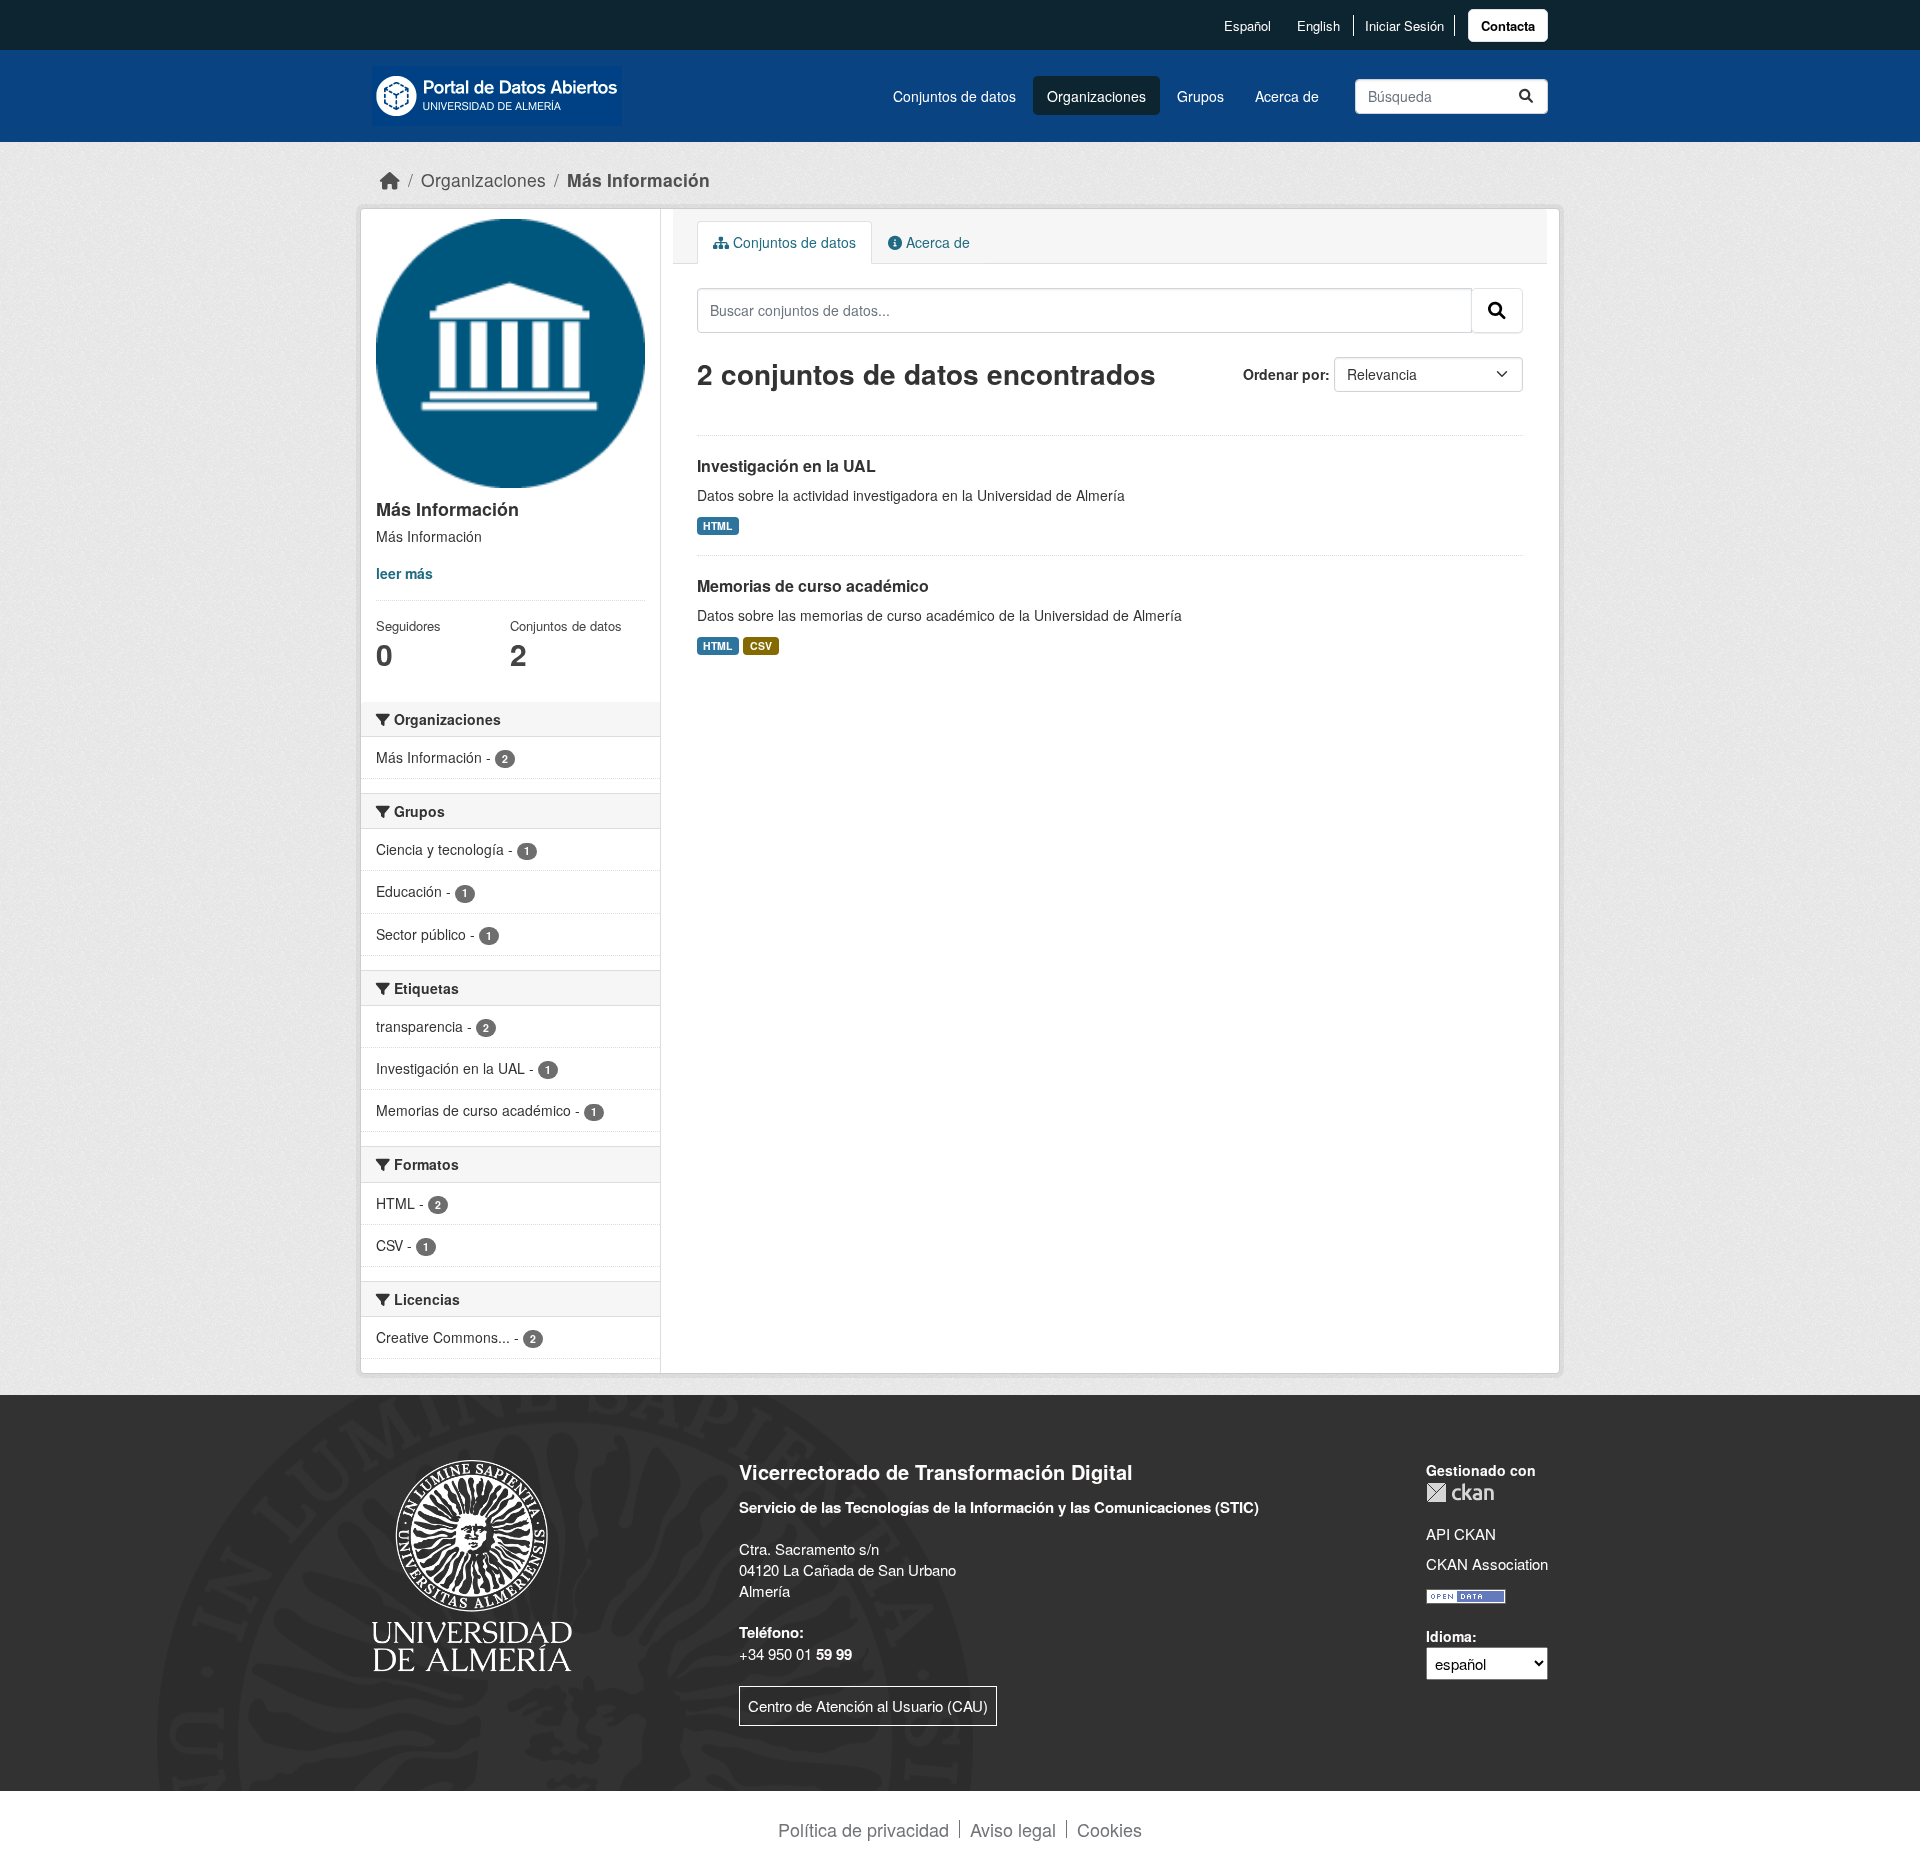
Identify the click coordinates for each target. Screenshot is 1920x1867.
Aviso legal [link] (1013, 1829)
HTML (717, 525)
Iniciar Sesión (1404, 25)
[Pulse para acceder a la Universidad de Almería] (472, 1563)
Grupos (1200, 96)
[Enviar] (1526, 96)
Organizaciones (1096, 96)
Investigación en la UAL (786, 465)
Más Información (638, 179)
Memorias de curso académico (813, 585)
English (1318, 25)
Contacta (1508, 25)
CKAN (1460, 1492)
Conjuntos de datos (954, 96)
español (1247, 25)
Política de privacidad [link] (863, 1829)
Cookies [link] (1109, 1829)
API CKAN (1461, 1533)
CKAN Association (1487, 1563)
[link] (1508, 25)
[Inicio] (390, 179)
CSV (761, 645)
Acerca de (1287, 96)
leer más (404, 573)
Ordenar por (1284, 374)
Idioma (1449, 1636)
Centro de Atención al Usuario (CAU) (868, 1705)
